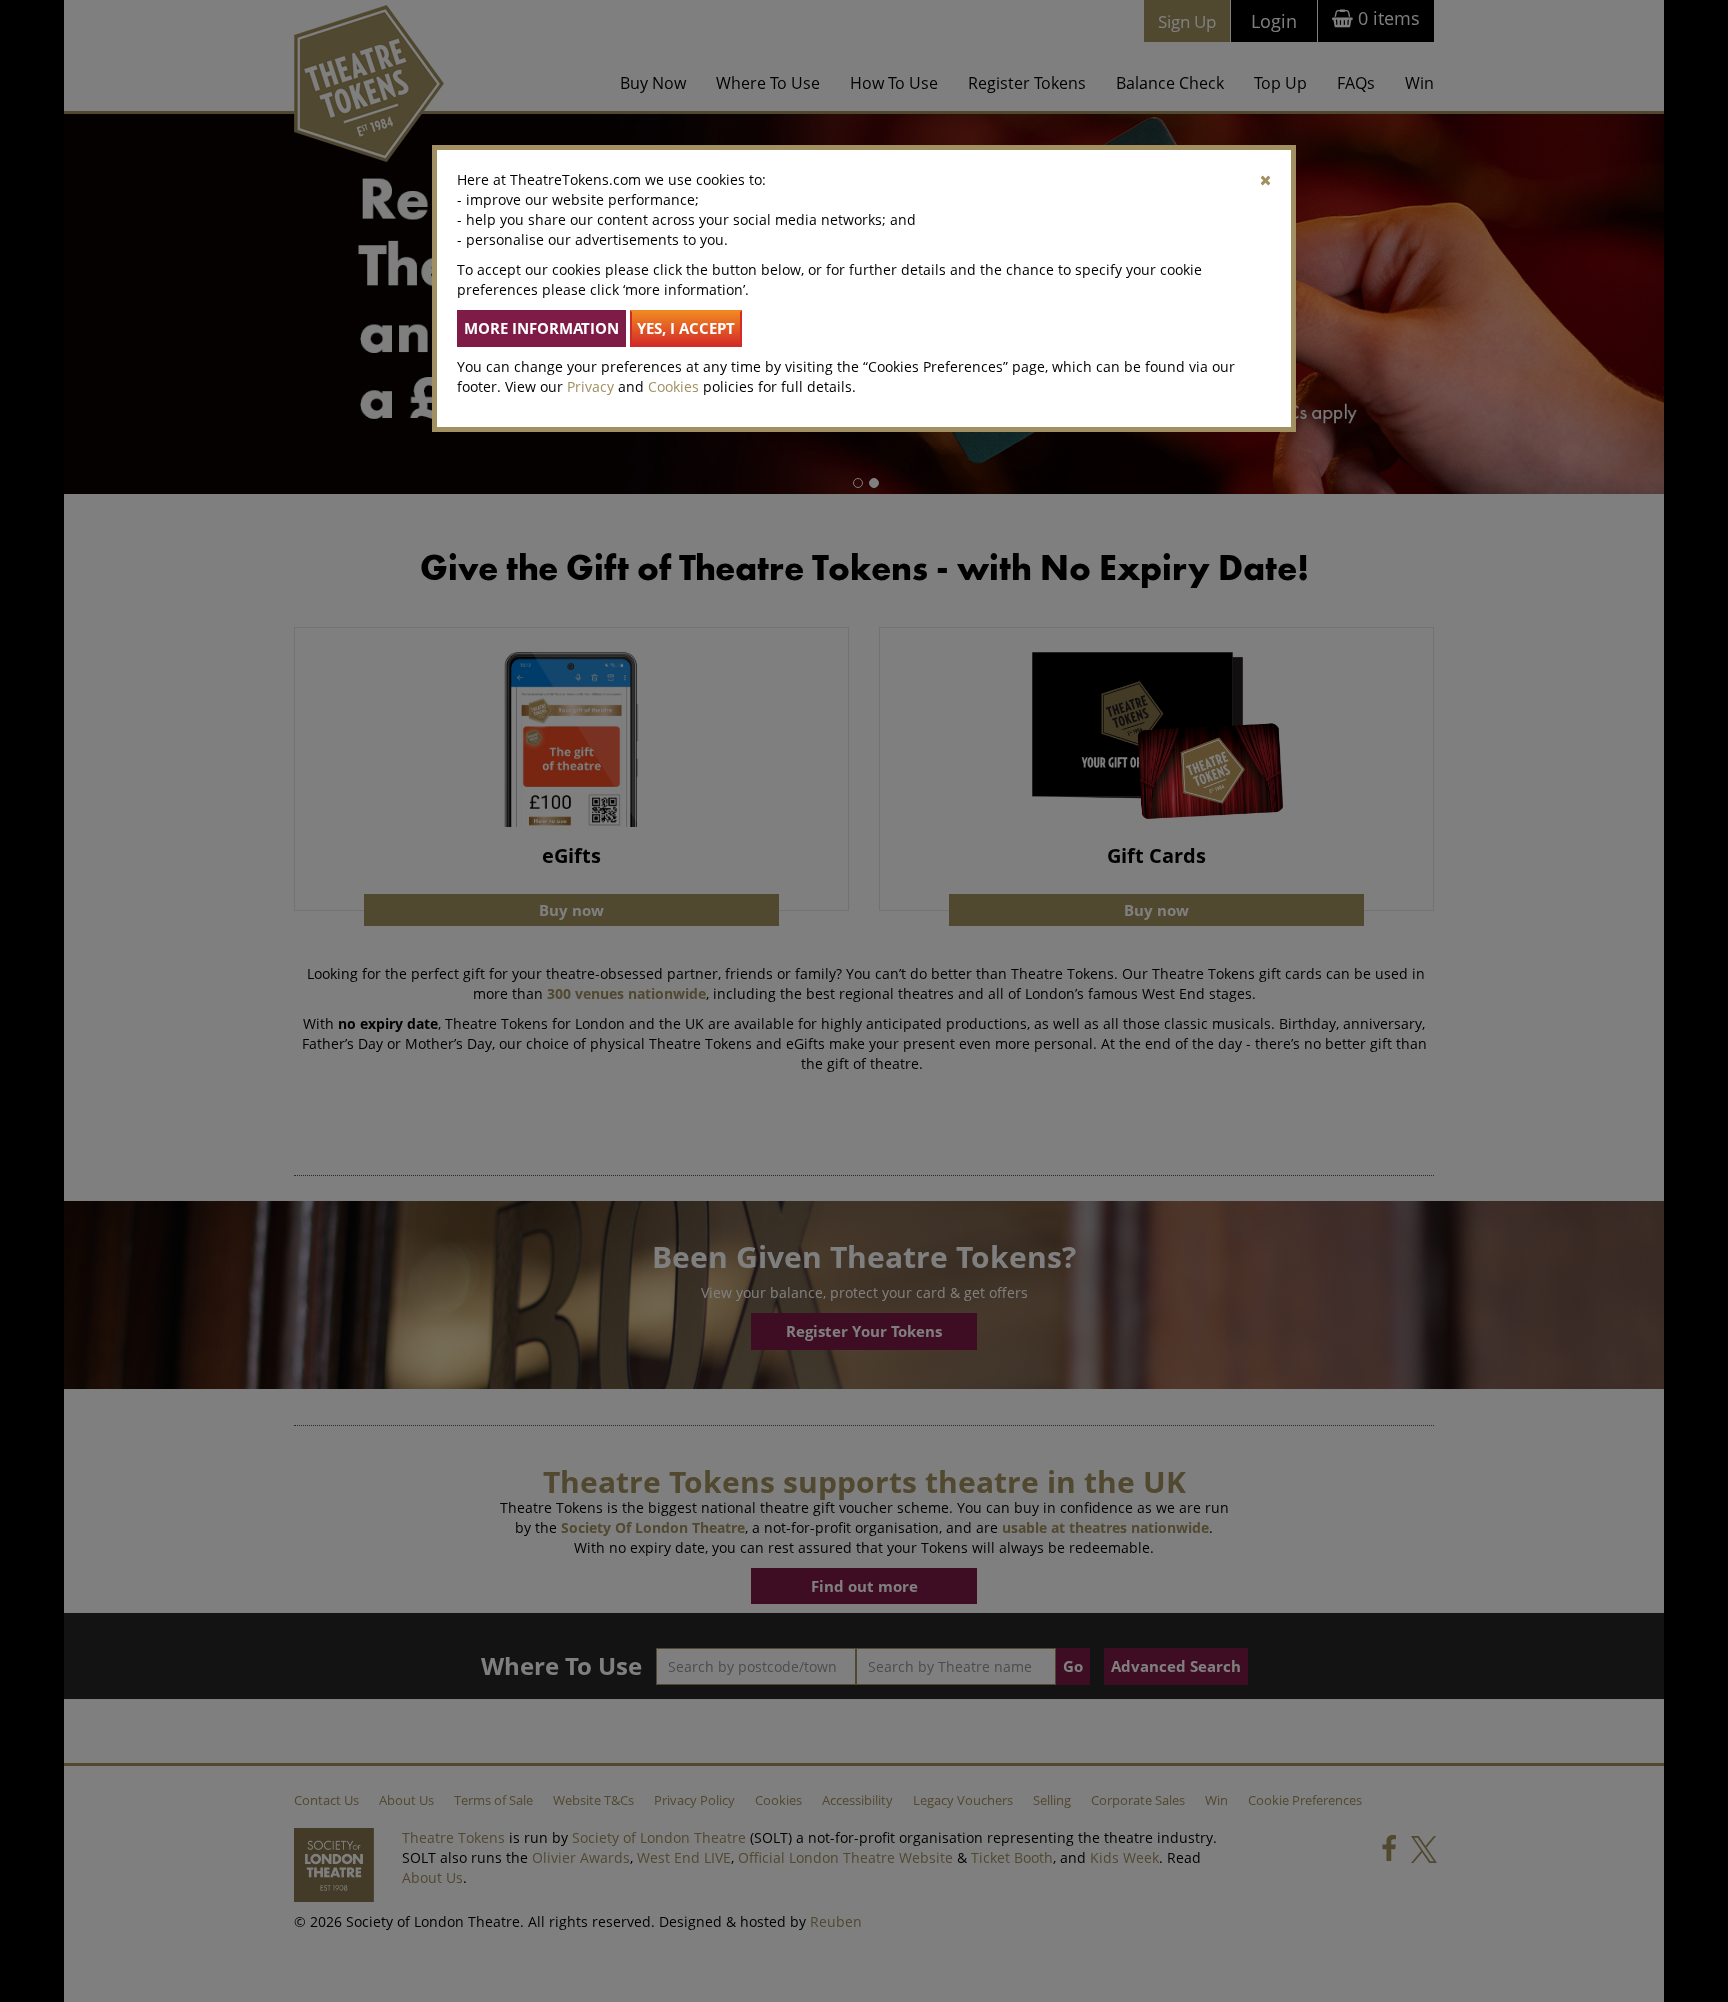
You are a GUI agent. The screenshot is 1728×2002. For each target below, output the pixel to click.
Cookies (673, 386)
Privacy (590, 386)
